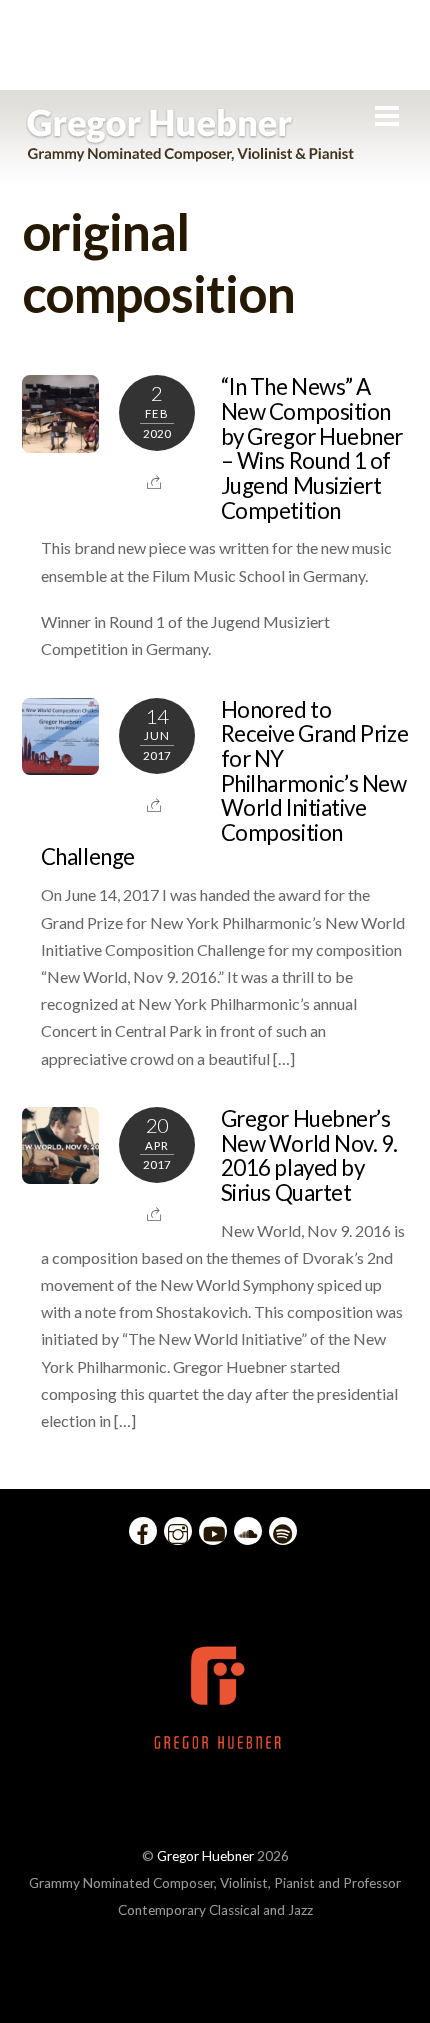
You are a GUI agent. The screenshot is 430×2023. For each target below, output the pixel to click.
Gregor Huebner (205, 1856)
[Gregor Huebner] (190, 152)
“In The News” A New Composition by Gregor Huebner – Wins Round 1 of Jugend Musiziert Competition (312, 448)
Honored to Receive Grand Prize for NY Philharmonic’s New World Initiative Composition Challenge (224, 783)
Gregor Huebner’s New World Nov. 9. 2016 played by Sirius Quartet (309, 1155)
